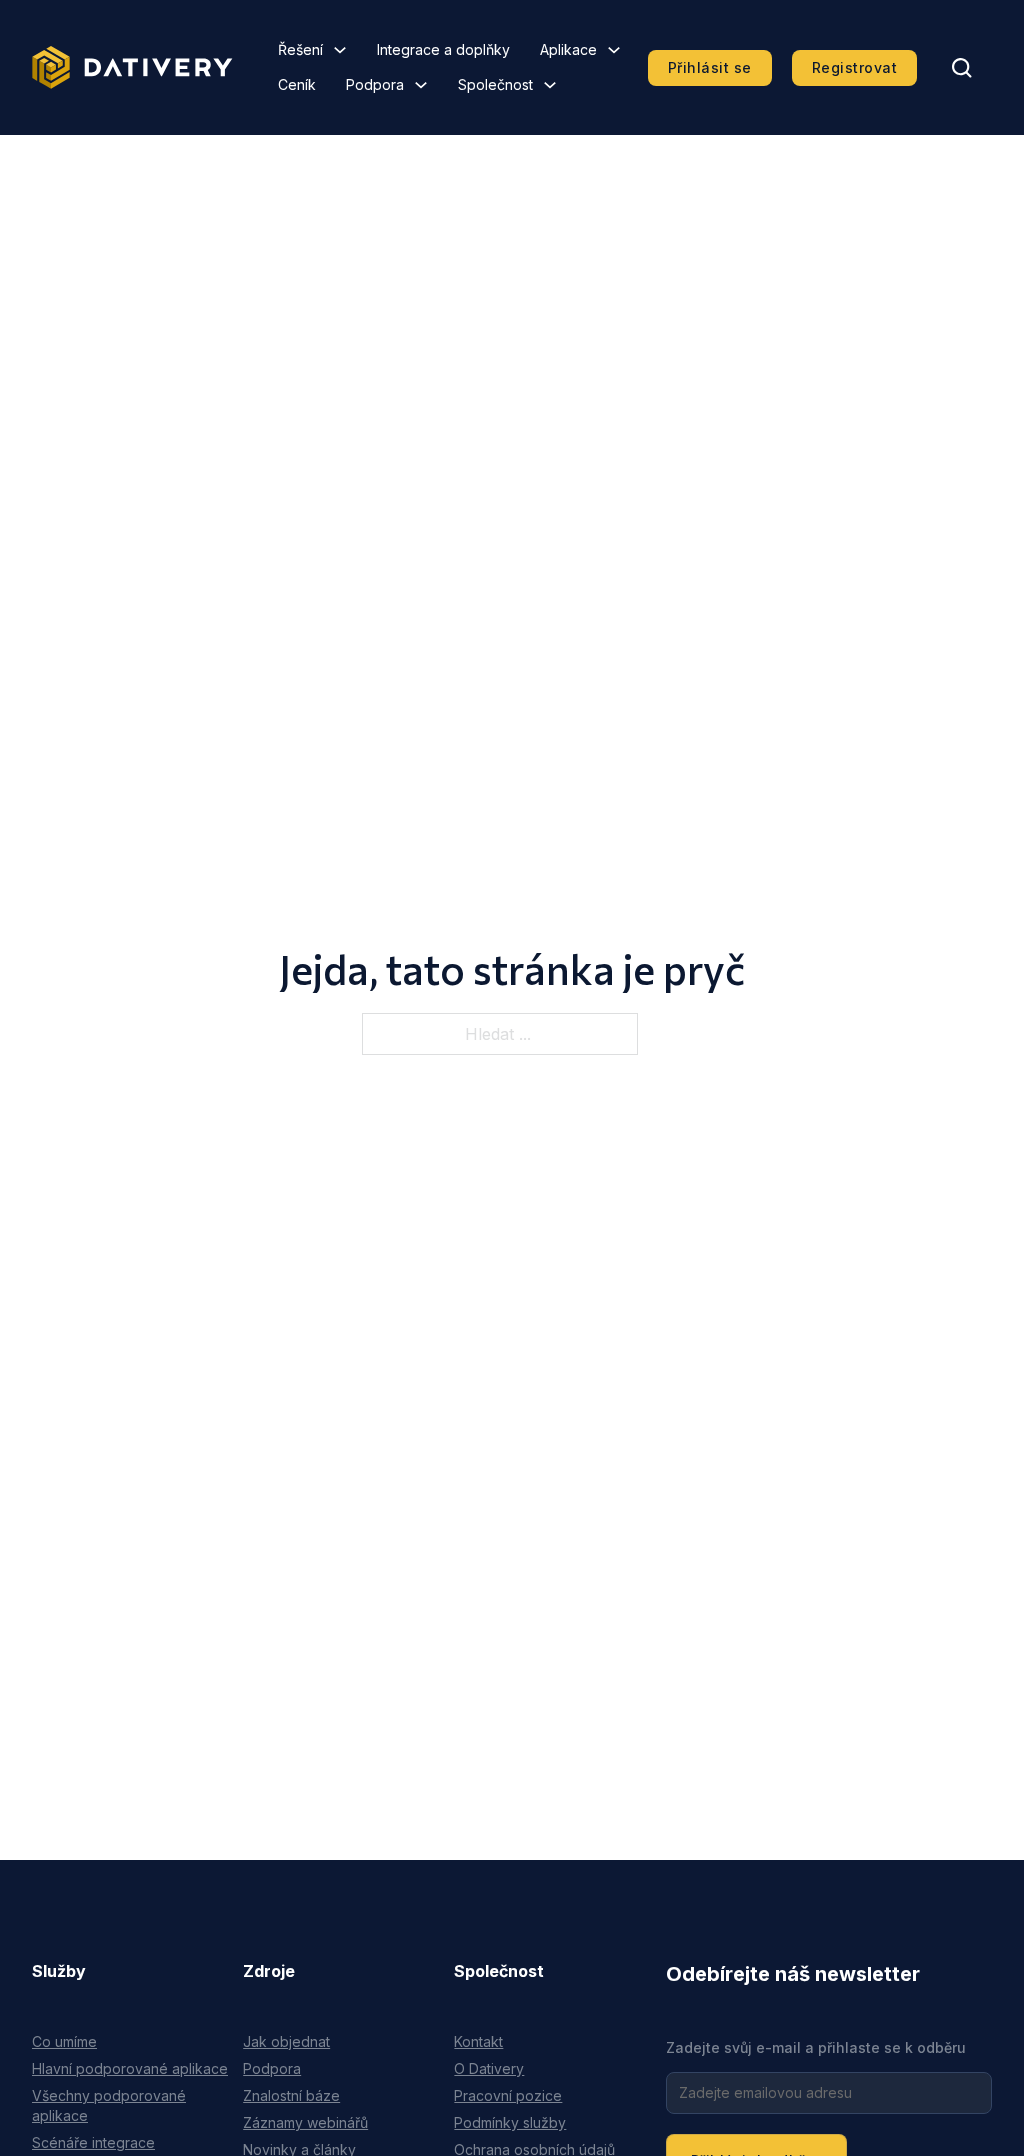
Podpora (375, 84)
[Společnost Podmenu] (550, 85)
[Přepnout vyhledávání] (962, 68)
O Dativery (489, 2068)
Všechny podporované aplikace (109, 2105)
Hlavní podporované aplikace (130, 2068)
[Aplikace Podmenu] (614, 50)
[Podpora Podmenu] (421, 85)
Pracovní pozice (508, 2095)
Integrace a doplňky (443, 49)
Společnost (495, 84)
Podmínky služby (510, 2122)
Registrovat (855, 67)
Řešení (300, 49)
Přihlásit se (710, 67)
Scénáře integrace (93, 2142)
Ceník (297, 84)
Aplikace (568, 49)
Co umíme (64, 2041)
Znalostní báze (291, 2095)
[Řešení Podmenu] (340, 50)
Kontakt (478, 2041)
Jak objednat (286, 2041)
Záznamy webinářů (305, 2122)
